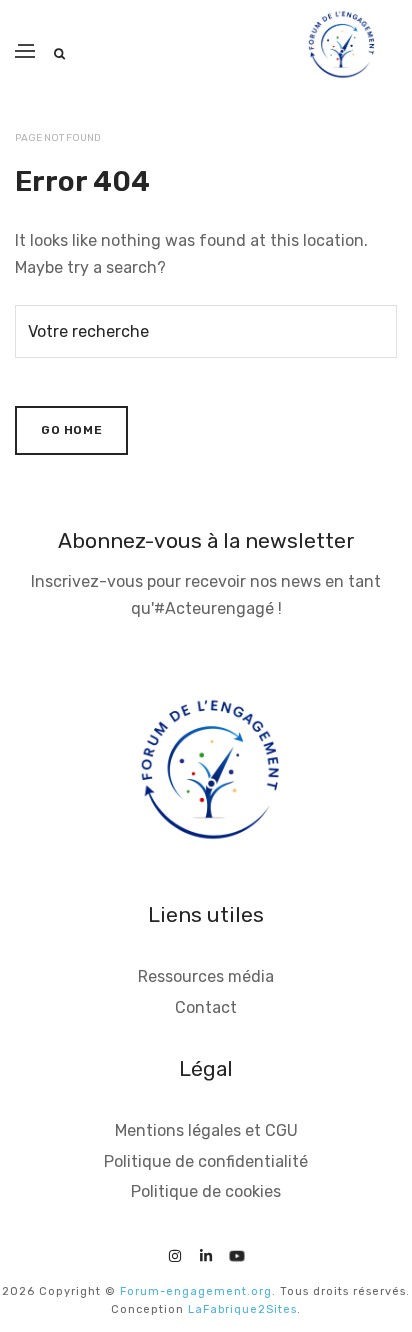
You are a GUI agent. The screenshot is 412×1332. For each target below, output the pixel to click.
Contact (206, 1007)
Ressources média (206, 976)
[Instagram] (175, 1252)
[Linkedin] (206, 1252)
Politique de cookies (206, 1191)
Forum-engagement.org (196, 1291)
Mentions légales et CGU (206, 1130)
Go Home (71, 430)
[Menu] (25, 51)
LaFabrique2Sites (242, 1309)
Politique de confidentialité (206, 1161)
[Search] (59, 54)
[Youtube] (237, 1252)
